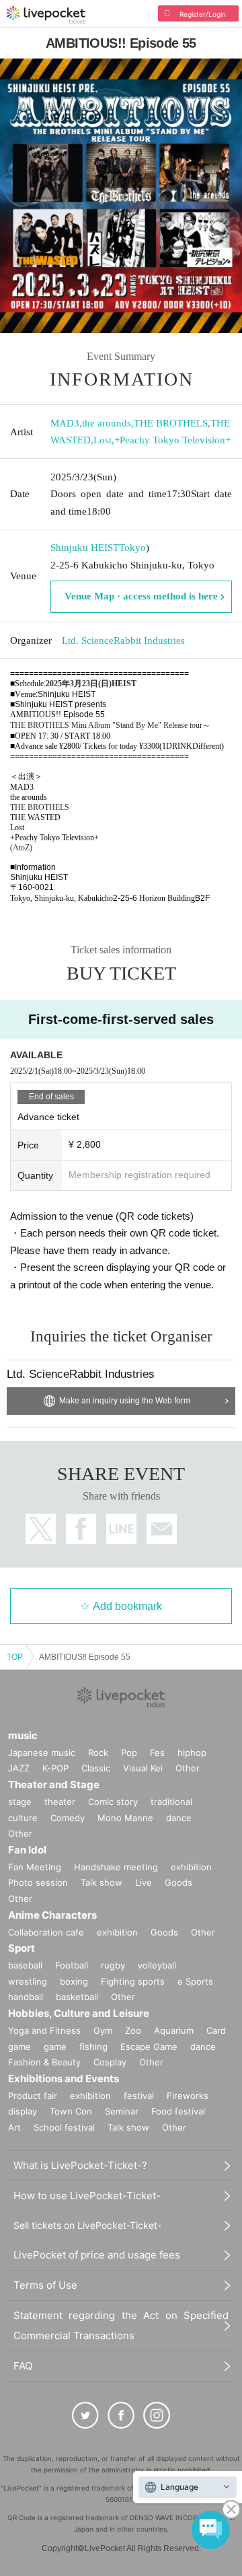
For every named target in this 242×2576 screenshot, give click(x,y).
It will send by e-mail (162, 1529)
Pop (129, 1753)
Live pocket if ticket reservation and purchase (46, 15)
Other (188, 1768)
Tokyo (132, 548)
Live (144, 1882)
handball (26, 1997)
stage (20, 1802)
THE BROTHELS (171, 423)
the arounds (107, 423)
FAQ (23, 2366)
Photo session (38, 1882)
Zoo (133, 2030)
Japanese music (42, 1753)
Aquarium (174, 2030)
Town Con (71, 2111)
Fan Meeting (35, 1867)
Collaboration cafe (46, 1932)
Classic (96, 1768)
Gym (103, 2030)
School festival (64, 2127)
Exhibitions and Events (64, 2078)
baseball (25, 1965)
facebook (81, 1529)
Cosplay (110, 2062)
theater (60, 1802)
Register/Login (203, 14)
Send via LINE (121, 1529)
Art (14, 2127)
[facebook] (121, 2415)
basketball (77, 1997)
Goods (178, 1882)
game (55, 2047)
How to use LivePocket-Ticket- (87, 2196)
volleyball (157, 1965)
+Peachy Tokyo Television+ (172, 440)
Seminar (122, 2111)
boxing (74, 1981)
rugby (113, 1965)
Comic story (113, 1802)
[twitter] (85, 2415)
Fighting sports (133, 1981)
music (23, 1735)
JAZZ (19, 1768)
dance (179, 1818)
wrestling (28, 1981)
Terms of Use (45, 2285)
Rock (98, 1753)
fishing (93, 2047)
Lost (103, 440)
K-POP (55, 1768)
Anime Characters (52, 1915)
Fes (157, 1753)
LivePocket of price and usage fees (97, 2255)
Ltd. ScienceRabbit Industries (123, 640)
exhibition (191, 1867)
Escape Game (149, 2047)
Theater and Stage (54, 1784)
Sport (22, 1948)
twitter (41, 1529)
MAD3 (65, 423)
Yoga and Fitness (44, 2030)
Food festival (178, 2111)
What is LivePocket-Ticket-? (80, 2165)
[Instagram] (157, 2415)
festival (139, 2096)
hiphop (192, 1753)
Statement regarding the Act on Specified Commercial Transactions (121, 2325)
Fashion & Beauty (44, 2062)
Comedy (68, 1818)
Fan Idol (27, 1850)
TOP (15, 1657)
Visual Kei (143, 1768)
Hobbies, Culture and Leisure (79, 2013)
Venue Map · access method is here (141, 596)
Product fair (33, 2096)
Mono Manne (125, 1818)
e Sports (195, 1981)
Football (72, 1965)
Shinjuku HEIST (85, 548)
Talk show (102, 1882)
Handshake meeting (116, 1867)
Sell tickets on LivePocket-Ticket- (87, 2225)
